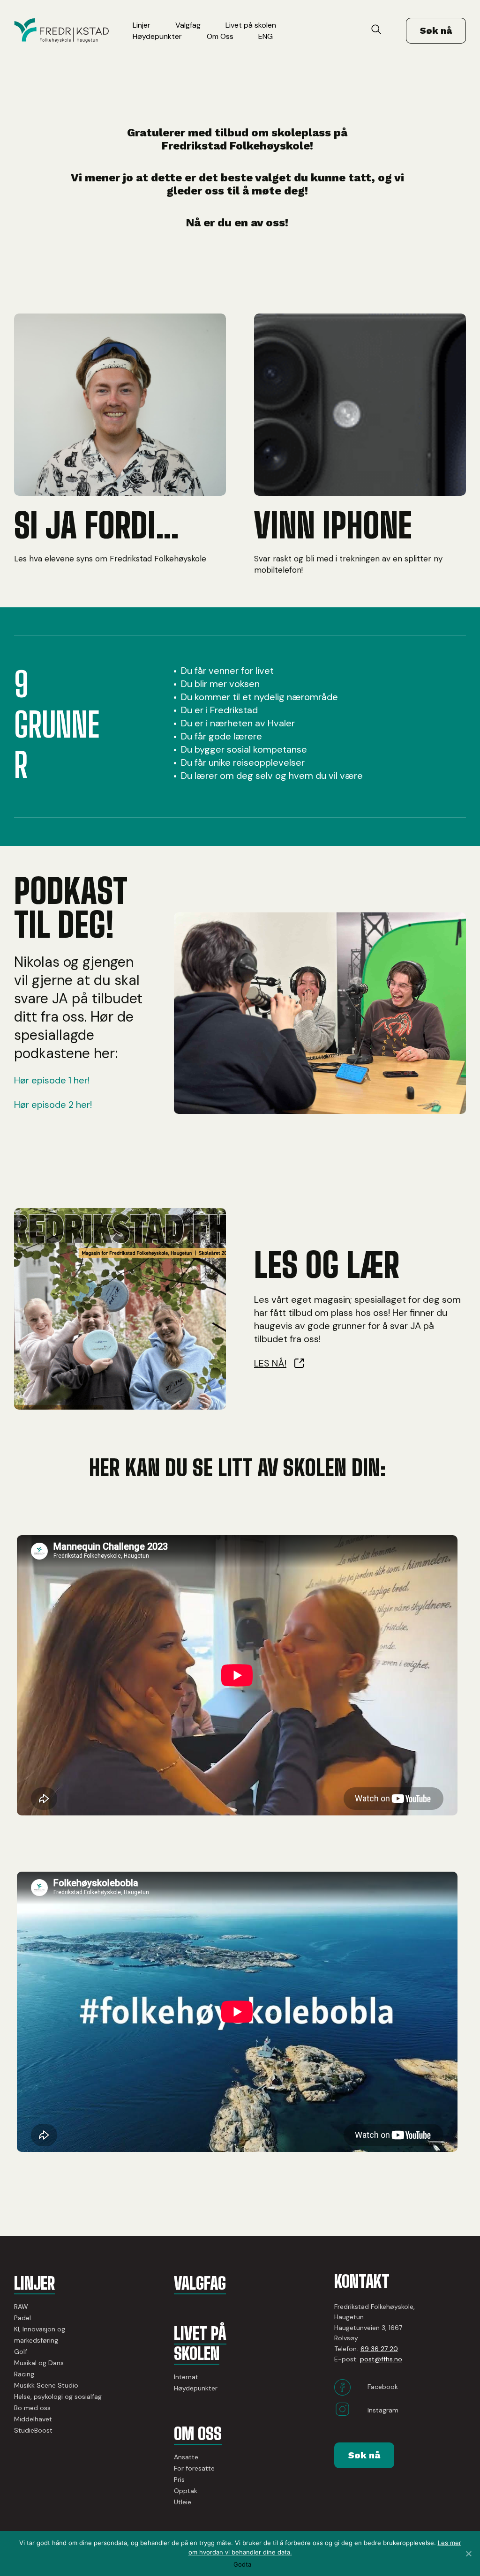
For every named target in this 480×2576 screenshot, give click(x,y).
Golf (21, 2352)
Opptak (186, 2491)
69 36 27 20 (379, 2349)
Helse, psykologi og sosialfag (58, 2397)
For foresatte (194, 2468)
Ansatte (186, 2457)
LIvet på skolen (200, 2344)
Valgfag (188, 25)
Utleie (183, 2502)
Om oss (198, 2434)
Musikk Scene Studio (46, 2385)
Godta (242, 2565)
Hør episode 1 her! (52, 1080)
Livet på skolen (251, 25)
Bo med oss (32, 2408)
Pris (179, 2479)
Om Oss (220, 36)
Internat (186, 2377)
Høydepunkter (157, 36)
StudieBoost (33, 2430)
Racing (24, 2374)
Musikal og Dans (39, 2363)
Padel (22, 2318)
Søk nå (436, 30)
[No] (468, 2554)
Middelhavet (33, 2419)
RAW (21, 2307)
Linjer (142, 25)
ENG (266, 36)
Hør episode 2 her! (53, 1105)
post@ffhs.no (381, 2359)
